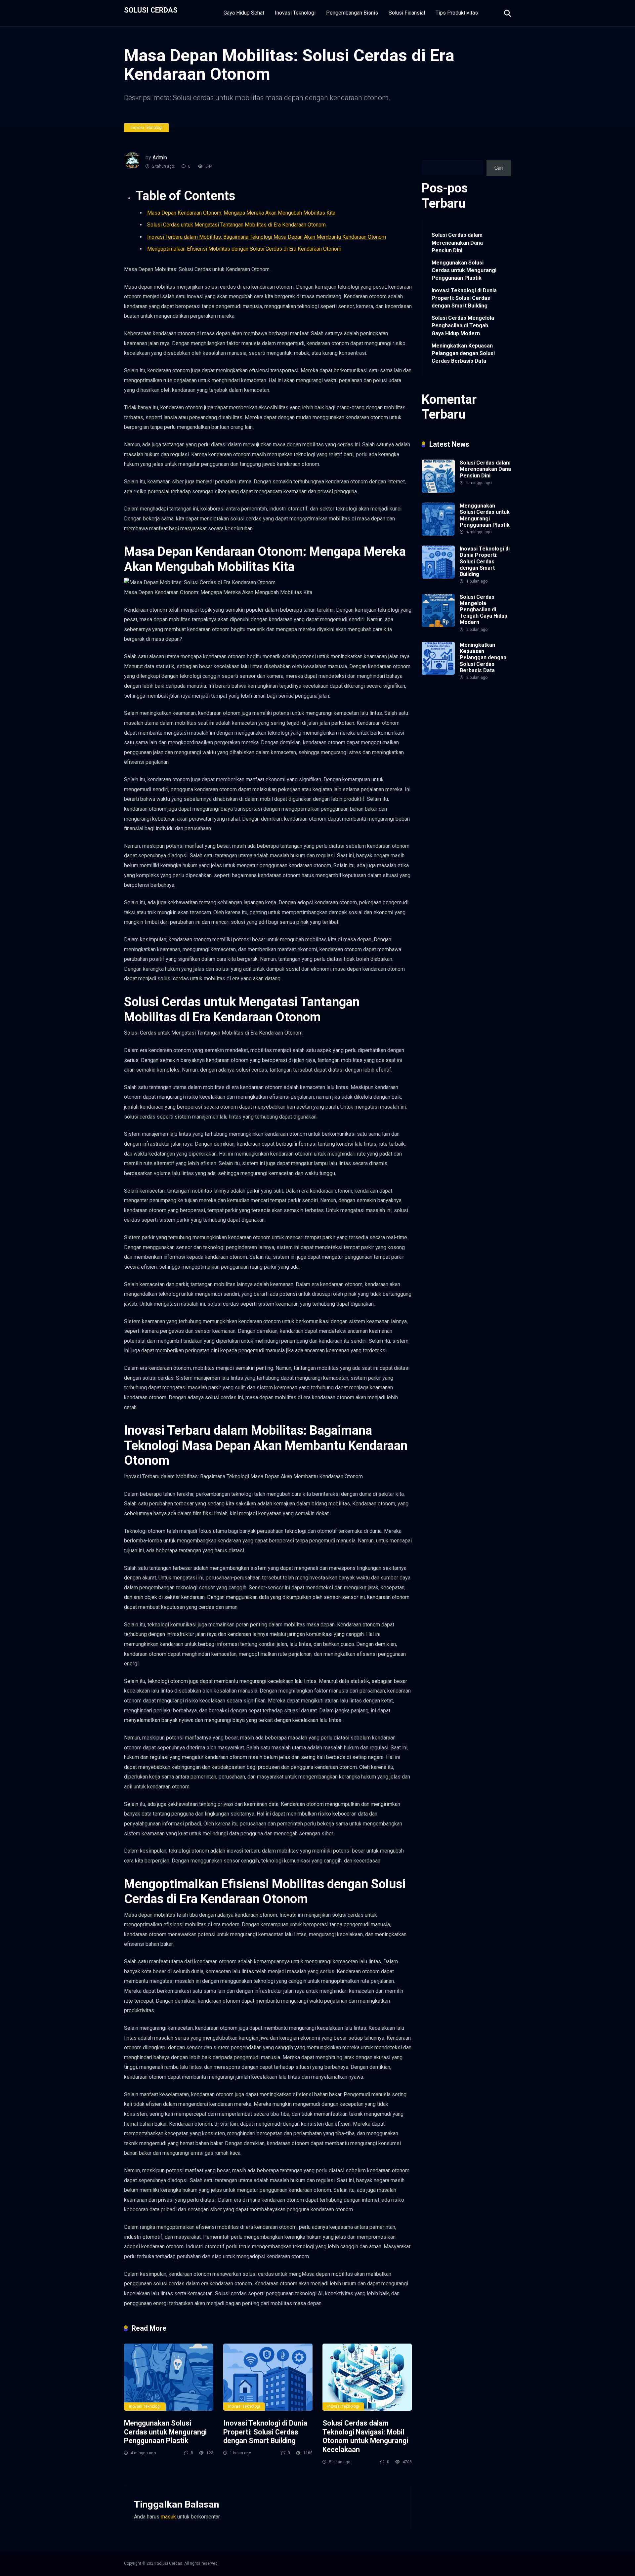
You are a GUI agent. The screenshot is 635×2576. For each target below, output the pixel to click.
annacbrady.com (470, 768)
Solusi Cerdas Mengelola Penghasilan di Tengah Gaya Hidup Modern (463, 326)
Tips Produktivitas (457, 13)
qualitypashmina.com (446, 752)
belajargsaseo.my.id (444, 760)
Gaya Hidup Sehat (244, 13)
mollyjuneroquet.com (445, 806)
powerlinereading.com (447, 737)
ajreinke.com (436, 768)
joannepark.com (440, 698)
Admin (160, 158)
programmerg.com (443, 745)
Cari (426, 156)
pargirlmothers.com (444, 829)
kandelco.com (475, 698)
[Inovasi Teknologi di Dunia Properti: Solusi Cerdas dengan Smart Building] (268, 2377)
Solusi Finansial (407, 13)
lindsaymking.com (442, 791)
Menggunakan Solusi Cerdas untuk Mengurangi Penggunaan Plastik (165, 2432)
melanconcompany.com (448, 714)
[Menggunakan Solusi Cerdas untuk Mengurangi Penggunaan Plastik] (169, 2377)
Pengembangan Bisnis (352, 13)
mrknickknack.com (443, 722)
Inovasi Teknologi (295, 13)
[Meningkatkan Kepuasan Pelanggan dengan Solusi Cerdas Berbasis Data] (438, 673)
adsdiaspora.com (488, 760)
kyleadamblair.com (466, 783)
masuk (168, 2517)
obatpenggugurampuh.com (452, 814)
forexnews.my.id (490, 752)
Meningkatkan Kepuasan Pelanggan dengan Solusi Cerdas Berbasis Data (463, 353)
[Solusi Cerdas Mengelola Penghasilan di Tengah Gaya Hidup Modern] (438, 625)
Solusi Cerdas (151, 10)
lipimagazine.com (485, 791)
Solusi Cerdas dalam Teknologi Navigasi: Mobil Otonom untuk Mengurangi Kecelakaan (365, 2436)
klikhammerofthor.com (447, 775)
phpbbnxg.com (482, 722)
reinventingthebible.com (449, 837)
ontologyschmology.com (450, 821)
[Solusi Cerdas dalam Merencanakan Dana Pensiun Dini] (438, 491)
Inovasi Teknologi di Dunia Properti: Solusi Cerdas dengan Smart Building (265, 2432)
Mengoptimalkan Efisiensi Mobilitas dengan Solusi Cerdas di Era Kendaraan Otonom (244, 249)
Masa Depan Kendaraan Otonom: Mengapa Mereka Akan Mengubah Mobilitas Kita (241, 213)
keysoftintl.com (440, 706)
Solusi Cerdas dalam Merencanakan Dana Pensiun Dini (457, 243)
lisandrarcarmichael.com (449, 798)
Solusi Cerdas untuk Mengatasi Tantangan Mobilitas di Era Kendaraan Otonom (236, 225)
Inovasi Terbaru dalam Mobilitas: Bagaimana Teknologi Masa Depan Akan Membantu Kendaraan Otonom (267, 237)
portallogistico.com (444, 729)
